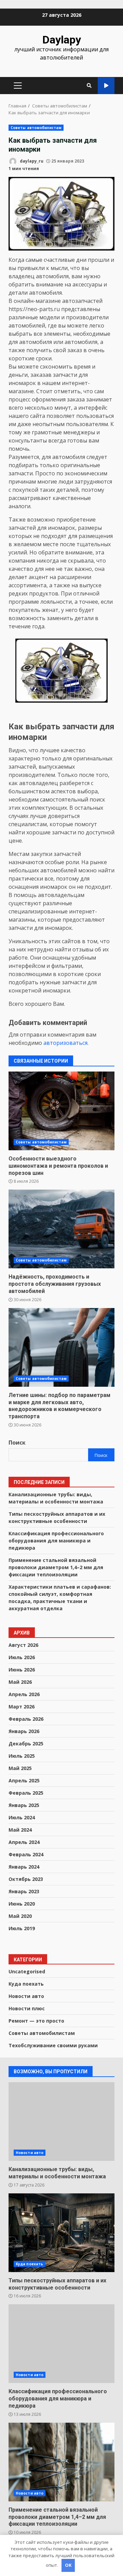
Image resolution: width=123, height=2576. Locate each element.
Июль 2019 (22, 1928)
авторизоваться (65, 1043)
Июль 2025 (22, 1756)
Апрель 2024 (24, 1842)
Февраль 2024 (26, 1854)
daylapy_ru (31, 161)
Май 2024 (20, 1830)
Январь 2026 (24, 1731)
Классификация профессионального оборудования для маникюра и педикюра (56, 1541)
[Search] (89, 86)
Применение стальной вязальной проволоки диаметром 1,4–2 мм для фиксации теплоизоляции (56, 1567)
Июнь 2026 (22, 1670)
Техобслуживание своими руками (53, 2045)
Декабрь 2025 (26, 1744)
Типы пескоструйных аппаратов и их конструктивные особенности (61, 2233)
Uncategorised (27, 1971)
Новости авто (26, 1996)
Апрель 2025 (24, 1780)
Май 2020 (20, 1916)
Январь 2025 (24, 1805)
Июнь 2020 (22, 1904)
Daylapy (62, 40)
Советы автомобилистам (36, 128)
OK (68, 2565)
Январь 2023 (24, 1891)
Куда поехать (26, 1984)
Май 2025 (20, 1768)
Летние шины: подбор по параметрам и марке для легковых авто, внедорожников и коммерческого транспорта (61, 1347)
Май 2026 (20, 1682)
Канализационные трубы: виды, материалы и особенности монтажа (61, 2122)
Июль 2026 (22, 1657)
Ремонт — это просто (36, 2021)
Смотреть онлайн (106, 86)
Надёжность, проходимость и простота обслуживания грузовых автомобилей (61, 1229)
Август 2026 (23, 1645)
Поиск (17, 1443)
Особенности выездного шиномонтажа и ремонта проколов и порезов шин (61, 1111)
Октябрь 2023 (26, 1879)
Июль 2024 (22, 1817)
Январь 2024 (24, 1867)
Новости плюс (27, 2008)
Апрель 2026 (24, 1694)
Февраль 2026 (26, 1719)
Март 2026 (22, 1707)
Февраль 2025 (26, 1793)
